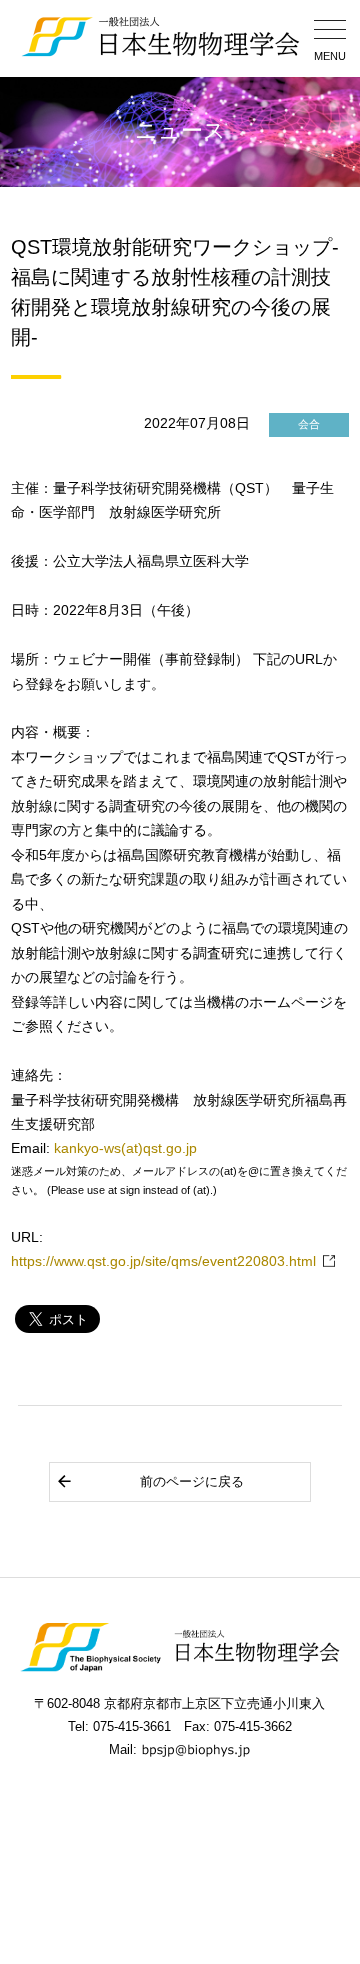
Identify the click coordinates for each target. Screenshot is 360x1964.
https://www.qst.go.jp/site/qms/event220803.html (163, 1261)
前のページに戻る (192, 1481)
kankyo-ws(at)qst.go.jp (125, 1148)
